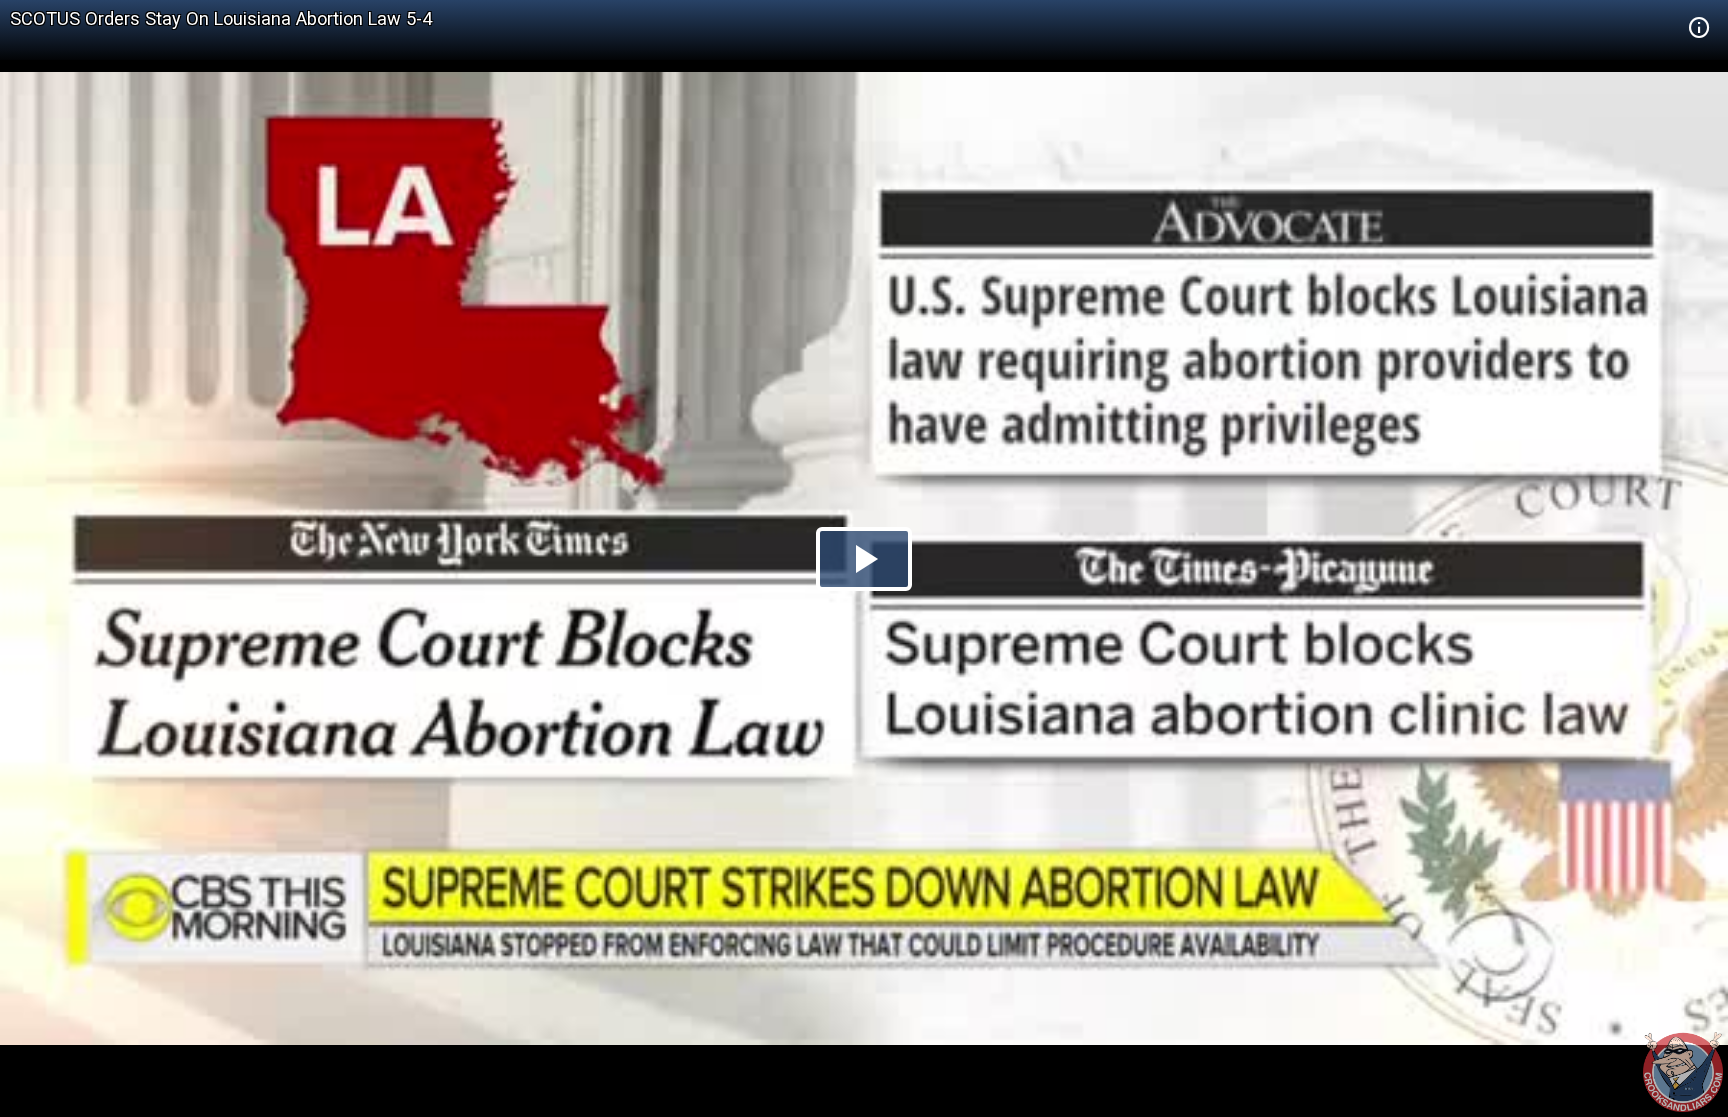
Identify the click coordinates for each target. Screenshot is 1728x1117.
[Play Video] (864, 559)
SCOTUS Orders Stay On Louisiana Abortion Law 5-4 (221, 18)
